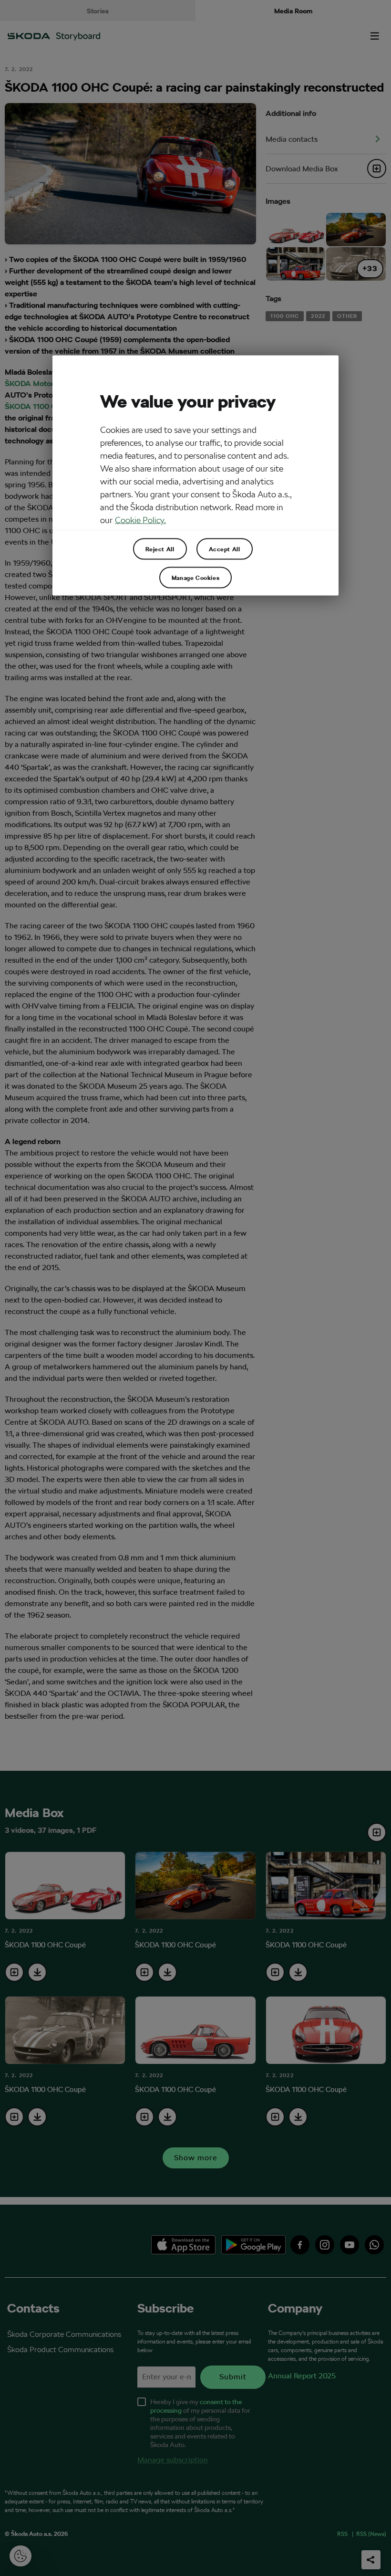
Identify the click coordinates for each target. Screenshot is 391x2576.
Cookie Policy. (140, 520)
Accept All (225, 549)
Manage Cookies (195, 578)
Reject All (160, 549)
